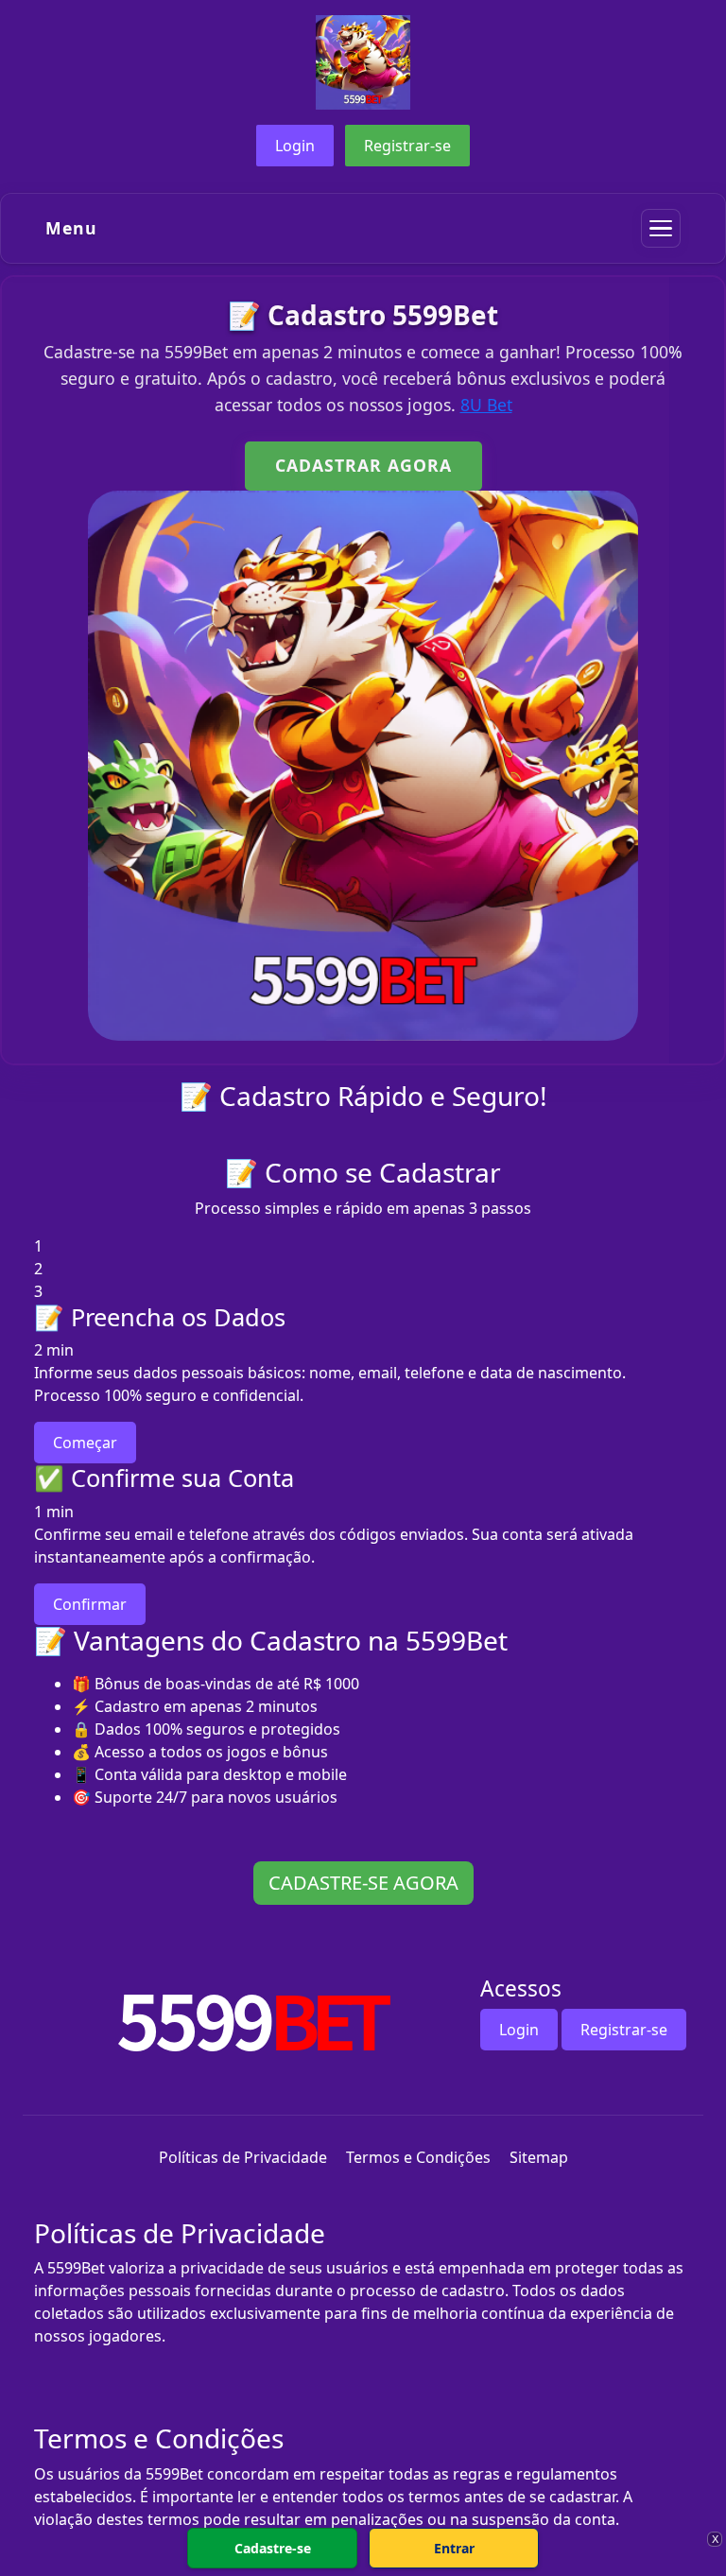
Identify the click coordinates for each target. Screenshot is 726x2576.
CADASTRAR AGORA (363, 465)
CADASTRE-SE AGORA (363, 1883)
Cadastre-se (273, 2548)
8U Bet (486, 405)
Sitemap (539, 2157)
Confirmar (90, 1604)
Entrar (454, 2548)
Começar (85, 1443)
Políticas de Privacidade (243, 2157)
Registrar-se (407, 146)
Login (295, 146)
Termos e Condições (418, 2157)
